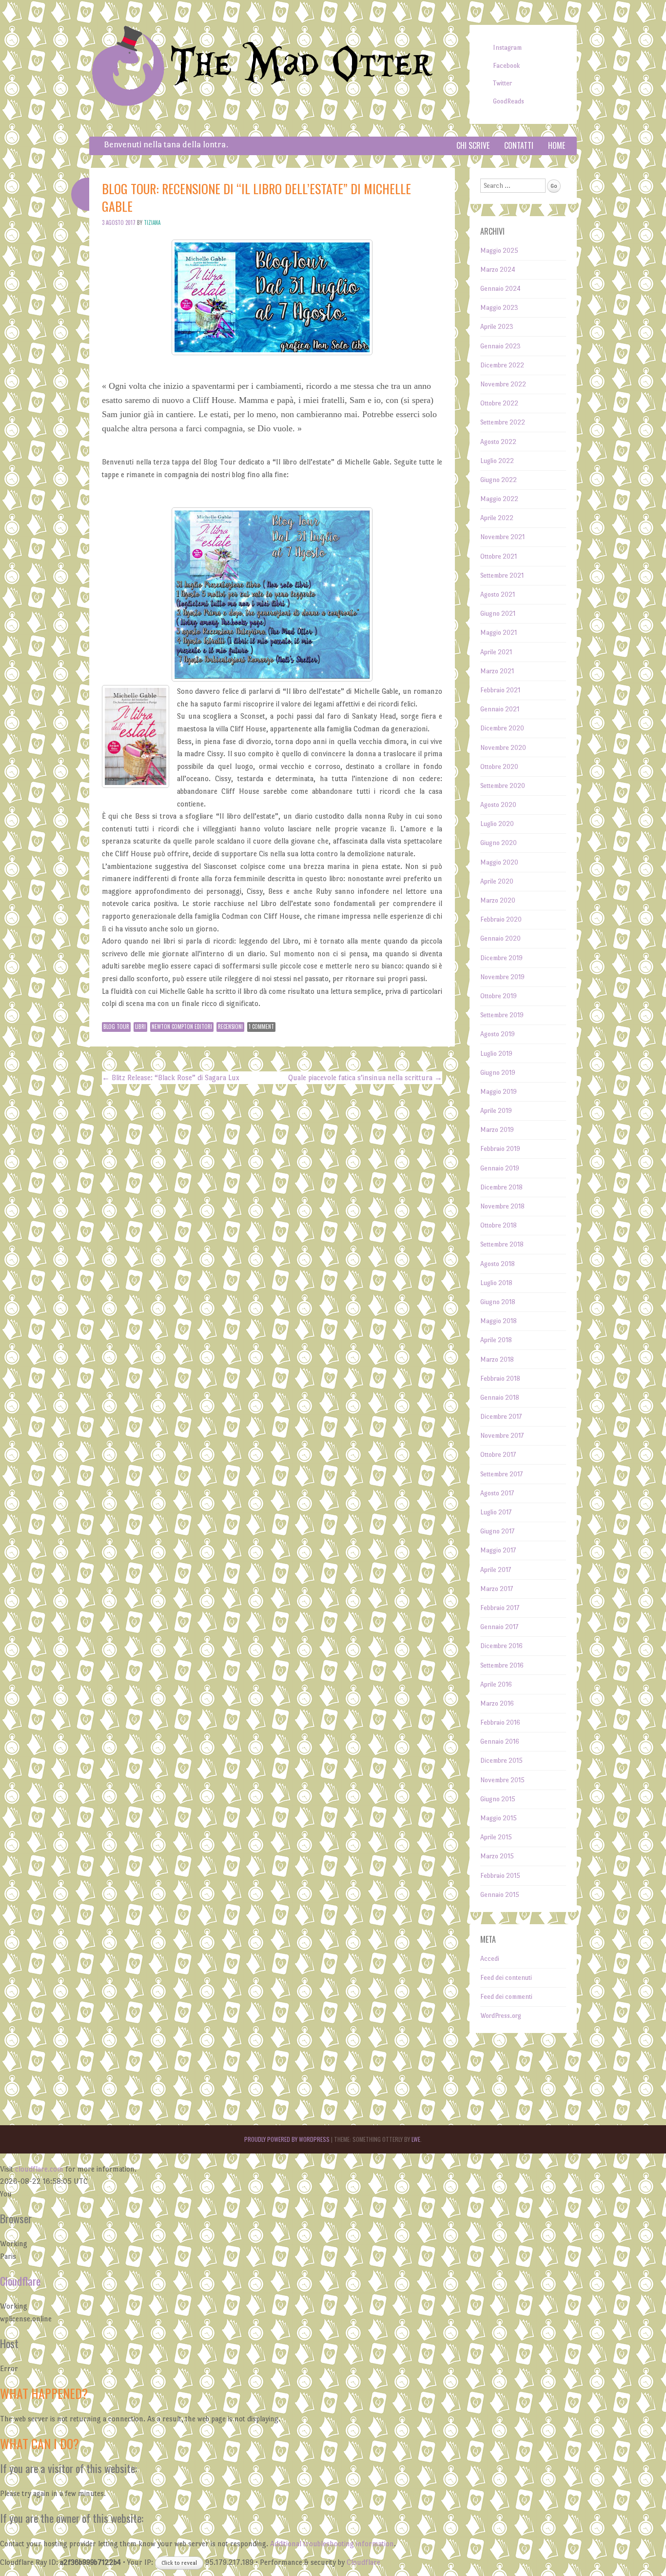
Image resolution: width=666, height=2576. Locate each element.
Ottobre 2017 (498, 1455)
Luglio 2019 (496, 1054)
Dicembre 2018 (501, 1187)
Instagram (507, 48)
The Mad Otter (301, 65)
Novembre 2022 (503, 384)
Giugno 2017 (497, 1531)
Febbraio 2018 (500, 1379)
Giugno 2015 (498, 1799)
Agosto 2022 (498, 442)
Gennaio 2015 (500, 1895)
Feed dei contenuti (506, 1978)
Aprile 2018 (496, 1340)
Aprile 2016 (496, 1684)
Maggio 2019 (499, 1092)
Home (557, 145)
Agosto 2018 (498, 1264)
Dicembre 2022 (502, 365)
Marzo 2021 (497, 671)
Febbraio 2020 (501, 919)
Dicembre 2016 (501, 1646)
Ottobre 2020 (499, 767)
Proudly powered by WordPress (287, 2139)
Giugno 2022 (499, 480)
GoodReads (509, 101)
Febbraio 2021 (500, 690)
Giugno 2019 (498, 1073)
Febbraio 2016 (500, 1722)
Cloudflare (20, 2281)
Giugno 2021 (498, 614)
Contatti (519, 145)
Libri (140, 1026)
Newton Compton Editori (182, 1026)
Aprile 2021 (496, 652)
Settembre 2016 (502, 1665)
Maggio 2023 (499, 308)
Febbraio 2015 (500, 1876)
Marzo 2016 (497, 1703)
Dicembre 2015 (501, 1761)
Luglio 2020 (497, 824)
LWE (416, 2139)
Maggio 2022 (499, 499)
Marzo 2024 (498, 270)
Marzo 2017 (497, 1589)
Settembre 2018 (502, 1244)
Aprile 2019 (496, 1111)
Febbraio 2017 (500, 1608)
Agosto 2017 (497, 1493)
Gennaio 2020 (500, 938)
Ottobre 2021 (499, 556)
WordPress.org (501, 2016)
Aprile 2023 (497, 327)
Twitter (502, 83)
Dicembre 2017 (501, 1417)
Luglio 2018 (496, 1283)
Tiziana (152, 222)
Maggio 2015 (499, 1818)
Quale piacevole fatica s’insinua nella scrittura (365, 1077)
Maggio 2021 (499, 633)
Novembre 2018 (502, 1206)
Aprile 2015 (496, 1837)
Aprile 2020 (497, 881)
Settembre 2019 (502, 1015)
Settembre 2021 (502, 575)
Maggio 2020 (499, 862)
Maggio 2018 (499, 1321)
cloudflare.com (39, 2169)
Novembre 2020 (503, 748)
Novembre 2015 (502, 1780)
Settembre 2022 (503, 422)
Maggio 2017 (498, 1550)
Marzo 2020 (498, 900)
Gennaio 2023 (500, 346)
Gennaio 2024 (500, 289)
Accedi (490, 1959)
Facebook (506, 66)
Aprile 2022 (497, 518)
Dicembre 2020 (502, 728)
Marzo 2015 (497, 1856)
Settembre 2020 (503, 786)
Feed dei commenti (506, 1997)
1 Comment (261, 1026)
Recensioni (230, 1026)
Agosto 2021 (498, 594)
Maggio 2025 (499, 251)
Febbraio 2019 (500, 1149)
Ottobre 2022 (499, 403)
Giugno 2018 (498, 1302)
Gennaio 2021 (500, 709)
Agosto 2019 (498, 1034)
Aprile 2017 (496, 1570)
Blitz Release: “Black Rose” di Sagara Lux (171, 1077)
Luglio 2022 (497, 461)
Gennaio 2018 (500, 1398)
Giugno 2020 (499, 843)
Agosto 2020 (498, 805)
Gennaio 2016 (500, 1741)
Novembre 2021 (502, 537)
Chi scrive (473, 145)
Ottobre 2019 (499, 996)
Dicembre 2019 (501, 958)
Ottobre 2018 (499, 1225)
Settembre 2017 (501, 1474)
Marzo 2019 (497, 1130)
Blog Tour (116, 1026)
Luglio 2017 (496, 1512)
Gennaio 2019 (500, 1168)
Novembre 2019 (502, 977)
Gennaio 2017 (499, 1627)
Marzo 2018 (497, 1359)
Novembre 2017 (502, 1436)
